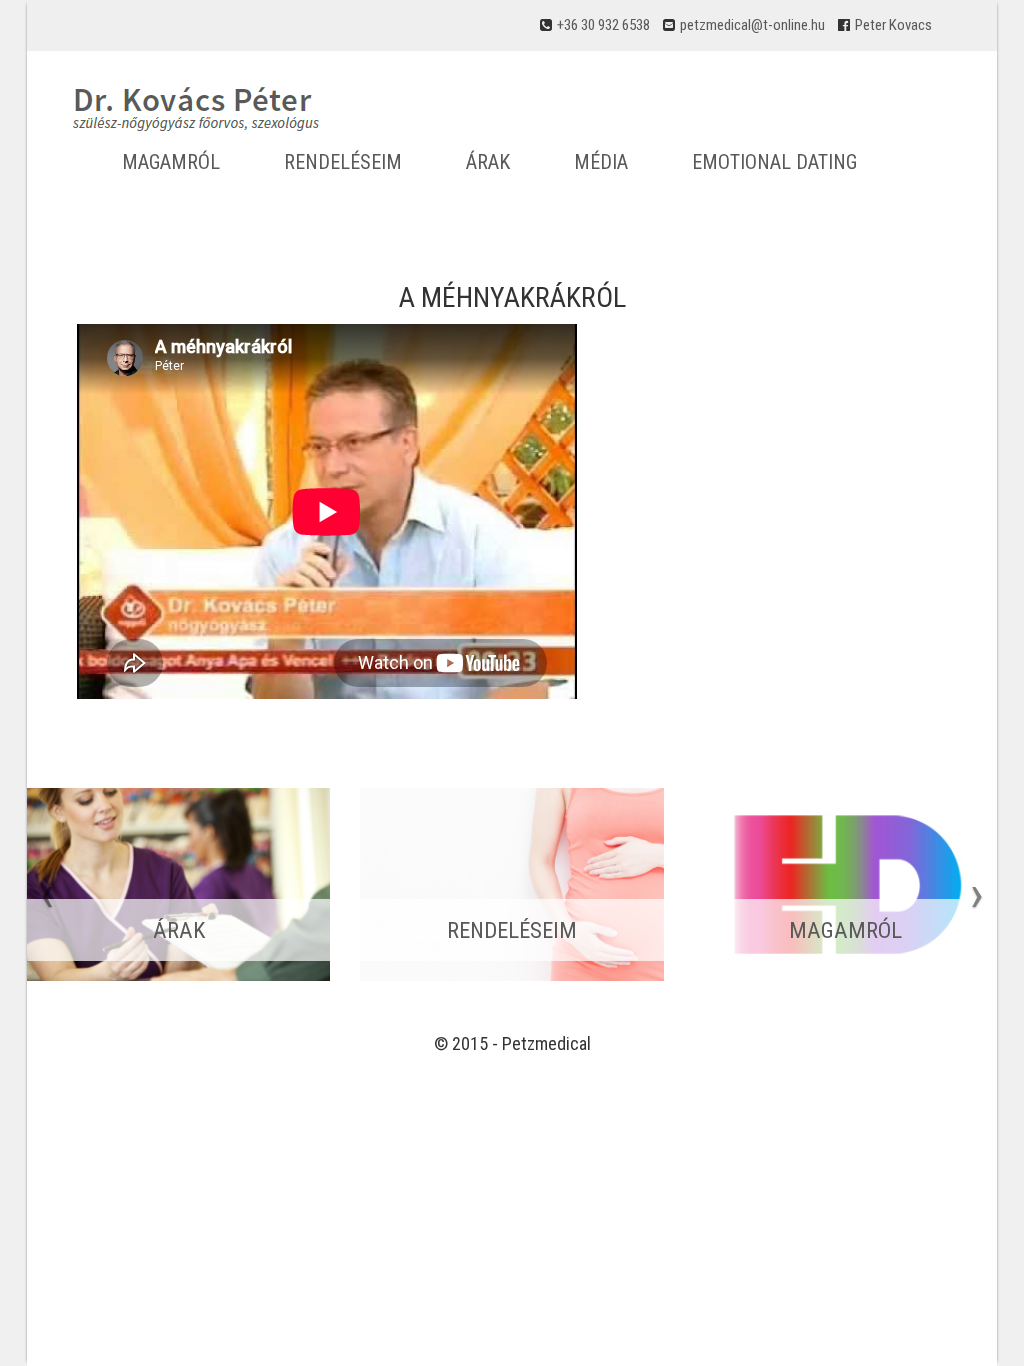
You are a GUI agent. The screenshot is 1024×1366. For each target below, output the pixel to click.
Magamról (171, 162)
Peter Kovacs (893, 25)
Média (601, 162)
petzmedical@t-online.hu (752, 25)
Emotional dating (774, 162)
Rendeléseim (343, 162)
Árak (488, 162)
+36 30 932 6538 (603, 25)
